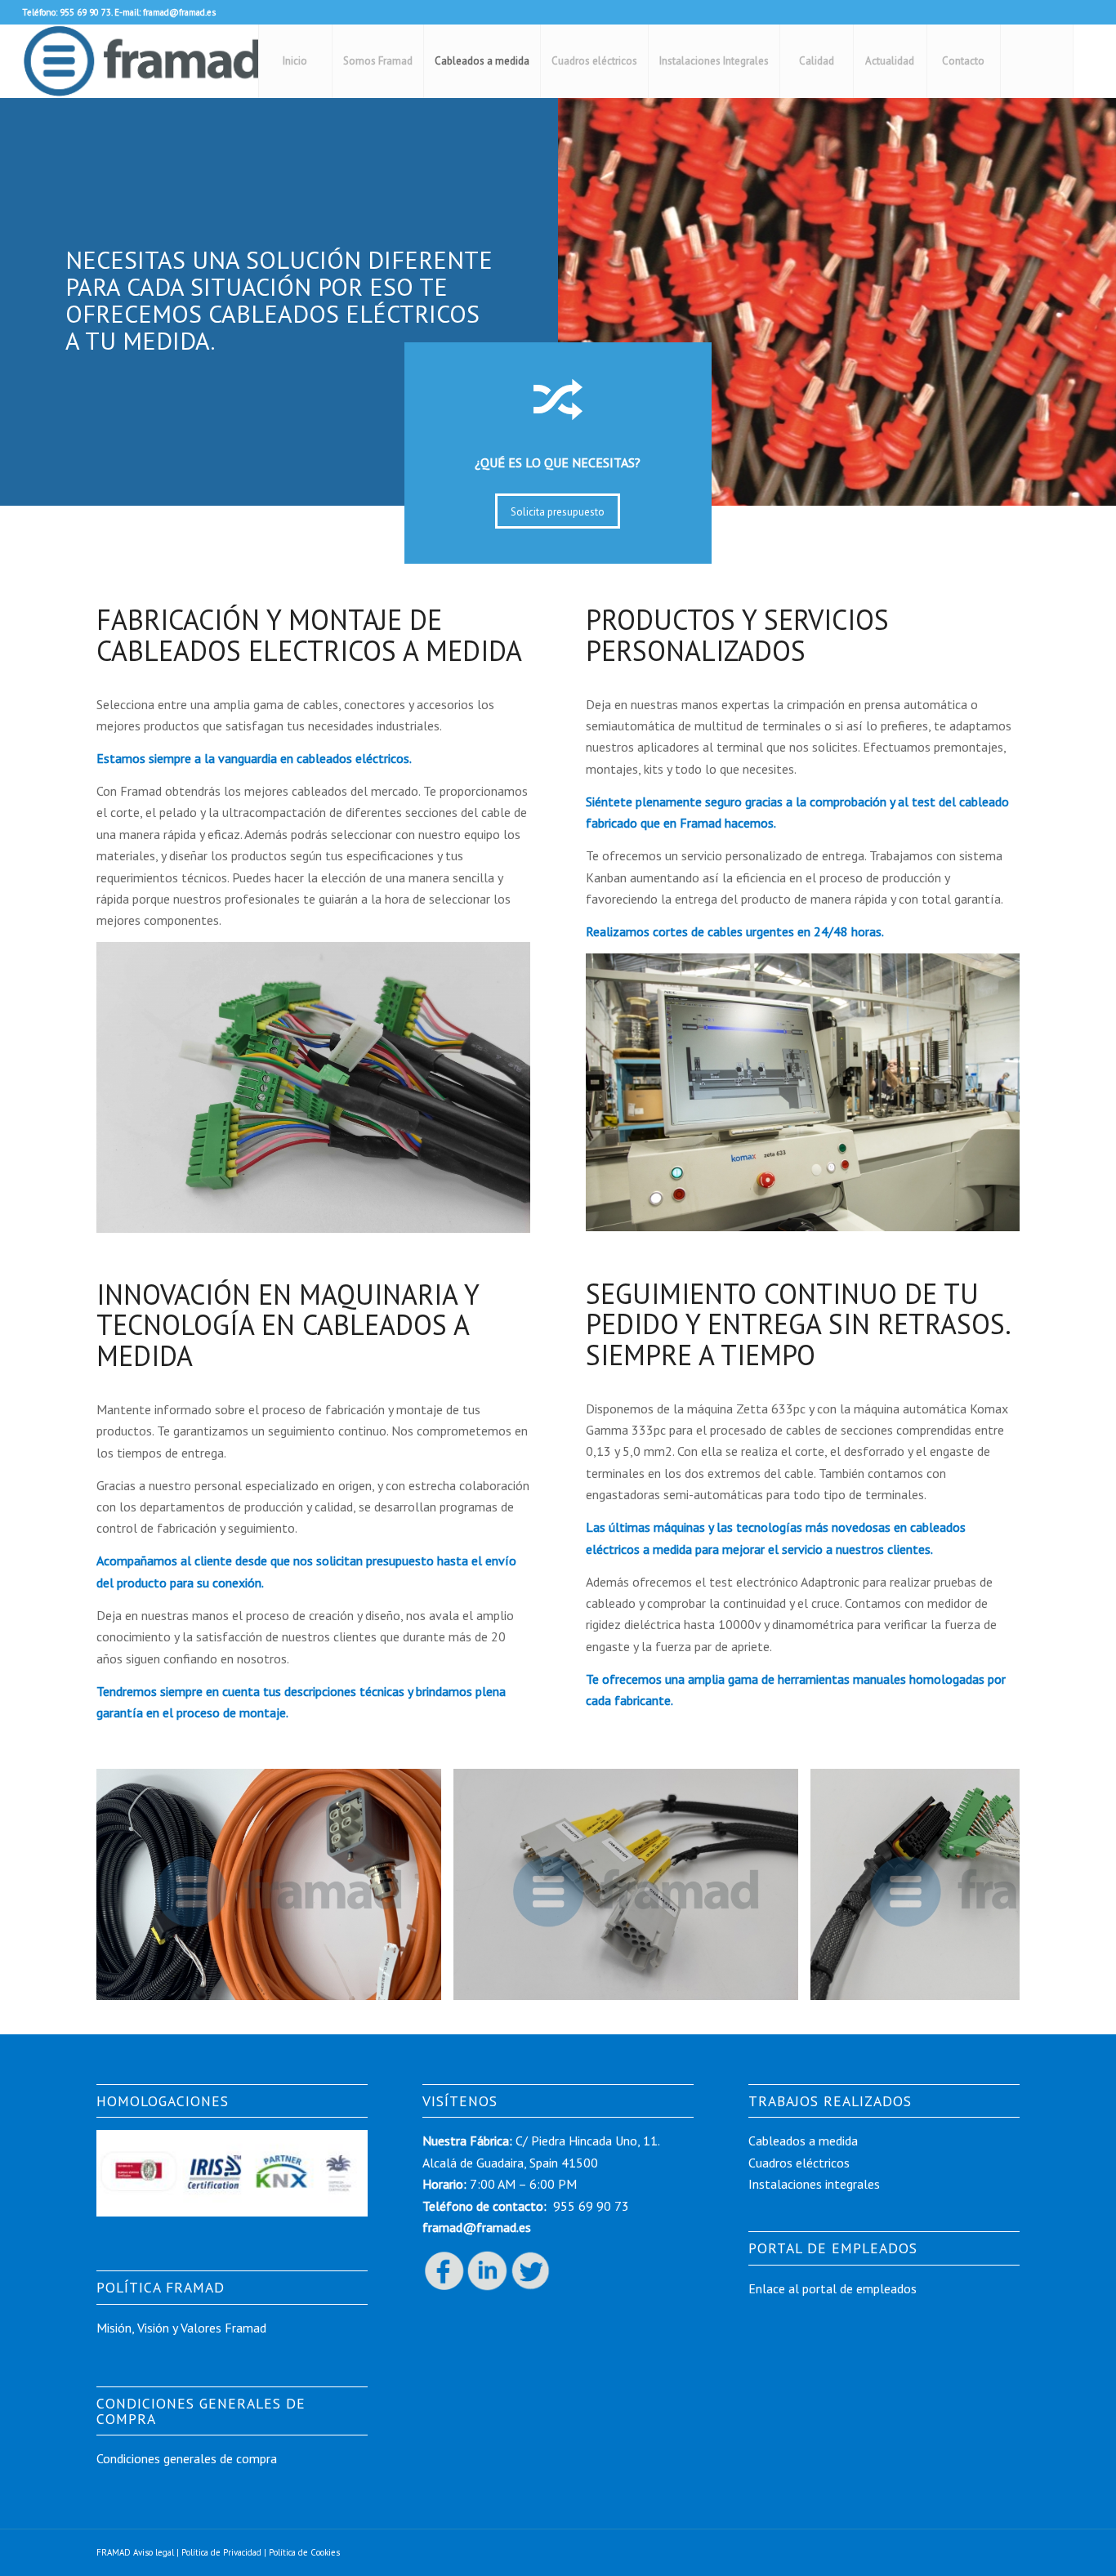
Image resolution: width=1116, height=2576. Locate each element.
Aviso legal (154, 2552)
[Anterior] (133, 1884)
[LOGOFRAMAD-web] (142, 61)
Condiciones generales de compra (187, 2458)
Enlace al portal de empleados (834, 2288)
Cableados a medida (803, 2141)
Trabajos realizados (830, 2101)
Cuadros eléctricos (799, 2163)
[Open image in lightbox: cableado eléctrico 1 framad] (423, 1982)
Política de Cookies (304, 2552)
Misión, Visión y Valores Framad (181, 2328)
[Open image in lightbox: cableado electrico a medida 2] (780, 1982)
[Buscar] (1037, 61)
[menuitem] (295, 61)
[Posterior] (983, 1884)
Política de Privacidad (221, 2552)
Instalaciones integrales (814, 2184)
